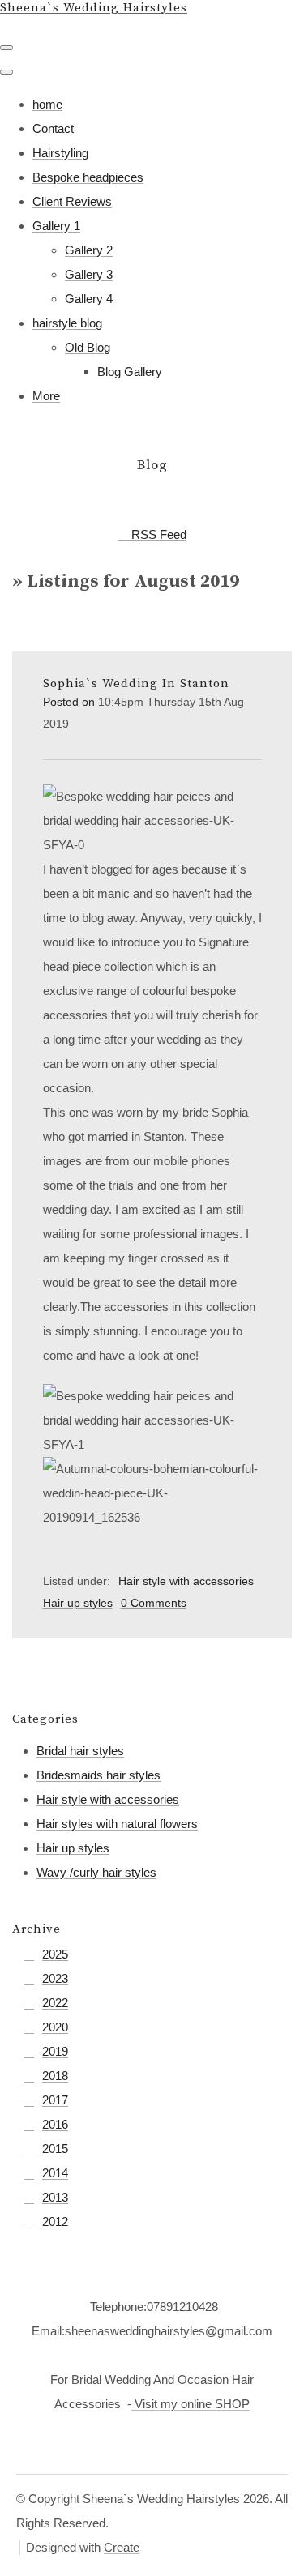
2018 (55, 2076)
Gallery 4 (89, 299)
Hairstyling (60, 153)
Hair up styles (78, 1603)
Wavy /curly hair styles (96, 1872)
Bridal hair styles (80, 1751)
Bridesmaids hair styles (98, 1775)
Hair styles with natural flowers (117, 1824)
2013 (55, 2197)
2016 (55, 2124)
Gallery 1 (56, 226)
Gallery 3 (89, 274)
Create (122, 2547)
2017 (55, 2100)
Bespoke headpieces (88, 177)
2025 (55, 1954)
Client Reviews (72, 201)
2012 (55, 2221)
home (47, 104)
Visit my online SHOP (191, 2404)
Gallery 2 (89, 250)
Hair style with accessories (186, 1581)
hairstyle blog (67, 323)
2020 (55, 2027)
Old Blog (88, 347)
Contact (53, 128)
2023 (55, 1978)
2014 (55, 2173)
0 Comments (154, 1603)
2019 (55, 2051)
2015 (55, 2149)
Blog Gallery (130, 372)
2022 (55, 2003)
